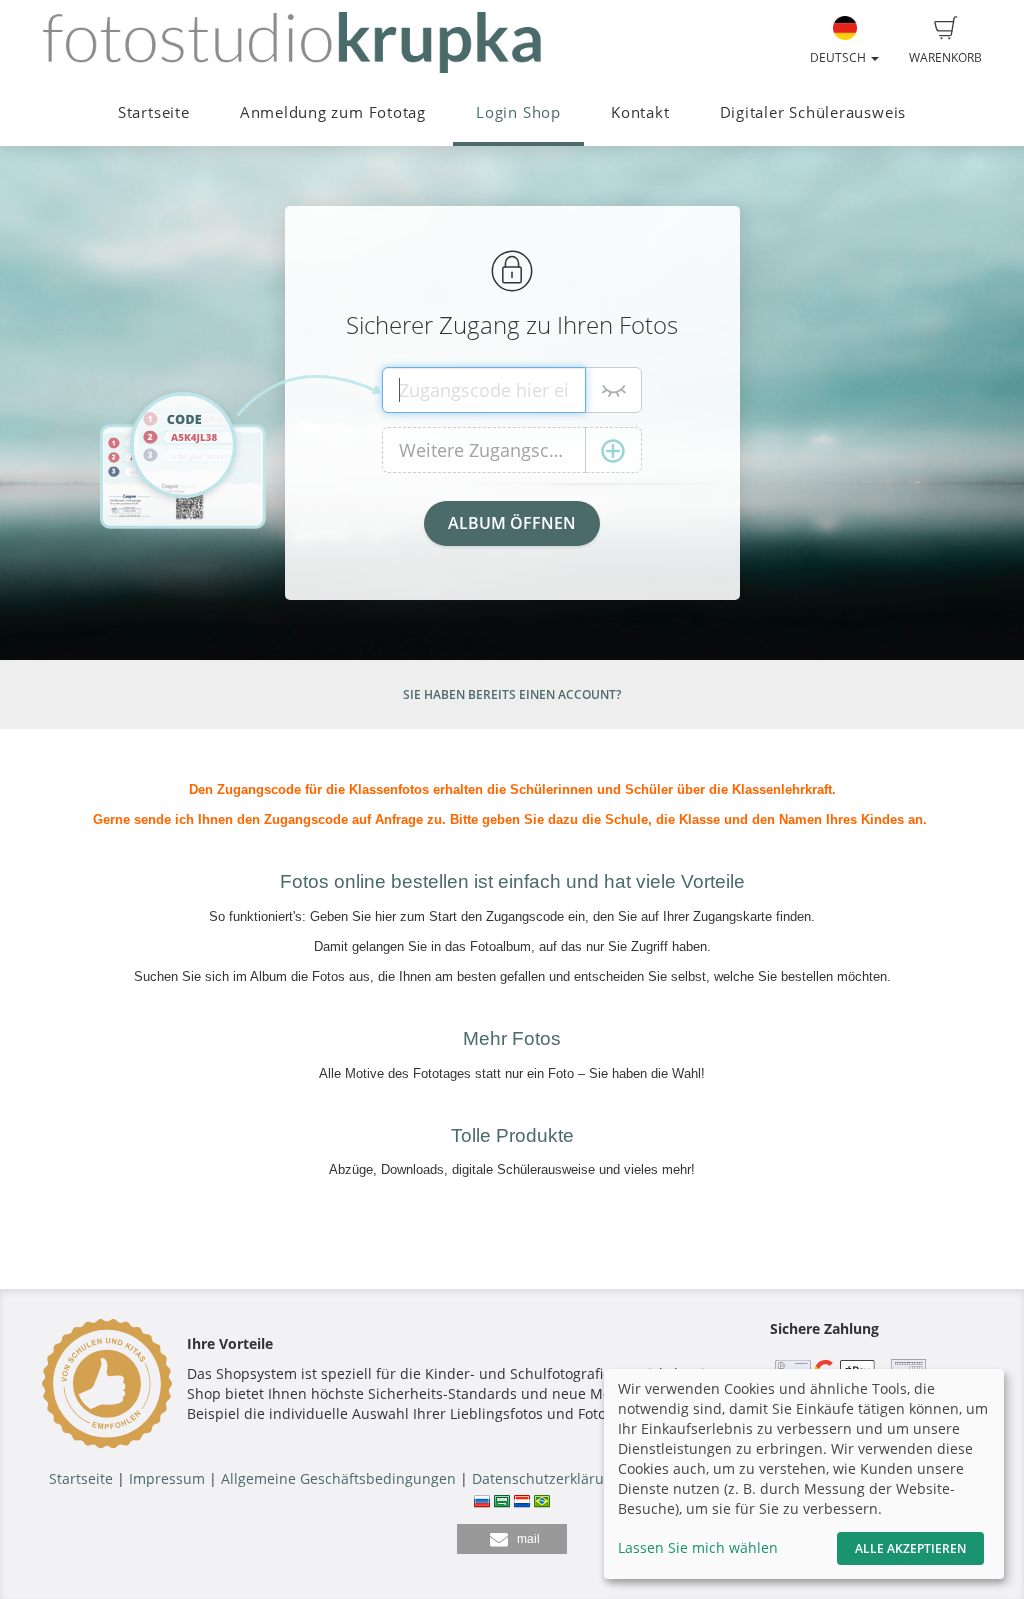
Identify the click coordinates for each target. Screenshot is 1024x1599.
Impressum (167, 1478)
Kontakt (640, 112)
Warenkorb (945, 57)
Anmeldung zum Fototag (333, 112)
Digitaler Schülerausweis (813, 112)
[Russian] (482, 1498)
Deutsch (839, 57)
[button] (512, 1539)
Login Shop (518, 112)
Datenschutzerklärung (546, 1478)
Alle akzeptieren (910, 1548)
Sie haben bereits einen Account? (512, 694)
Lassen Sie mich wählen (698, 1547)
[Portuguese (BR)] (542, 1498)
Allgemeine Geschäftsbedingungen (338, 1478)
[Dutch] (522, 1498)
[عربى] (502, 1498)
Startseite (154, 112)
